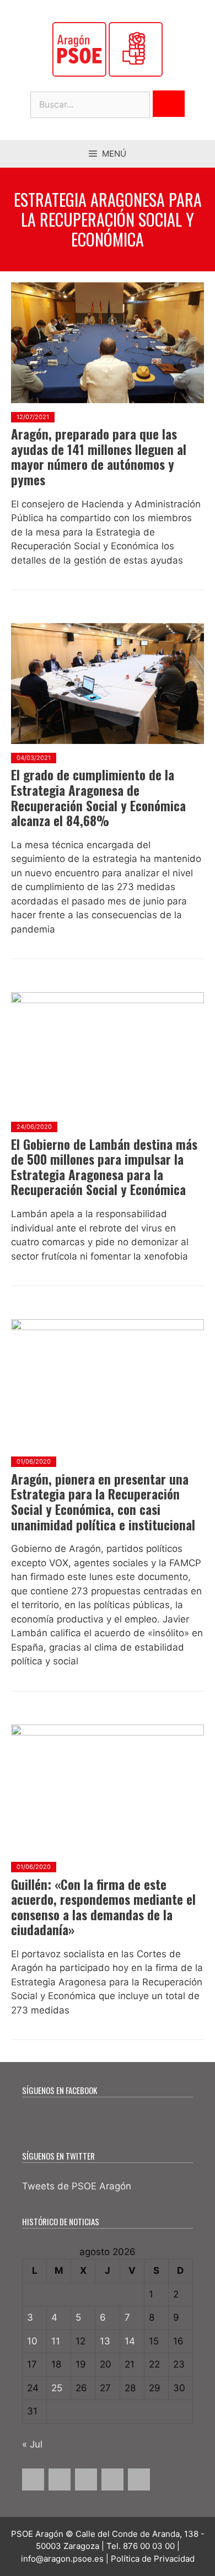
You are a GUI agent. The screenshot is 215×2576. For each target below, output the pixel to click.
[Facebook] (33, 2479)
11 (56, 2341)
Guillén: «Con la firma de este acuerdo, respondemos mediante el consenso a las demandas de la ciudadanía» (103, 1907)
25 (57, 2388)
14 (130, 2341)
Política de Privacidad (153, 2559)
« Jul (32, 2444)
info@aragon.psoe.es (62, 2559)
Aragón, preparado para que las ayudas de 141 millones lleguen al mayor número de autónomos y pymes (99, 457)
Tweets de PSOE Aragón (77, 2186)
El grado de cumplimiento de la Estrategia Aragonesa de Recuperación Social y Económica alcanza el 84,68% (98, 798)
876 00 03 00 (149, 2546)
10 (32, 2341)
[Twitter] (60, 2479)
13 (105, 2341)
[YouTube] (112, 2479)
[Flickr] (139, 2479)
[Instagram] (86, 2479)
